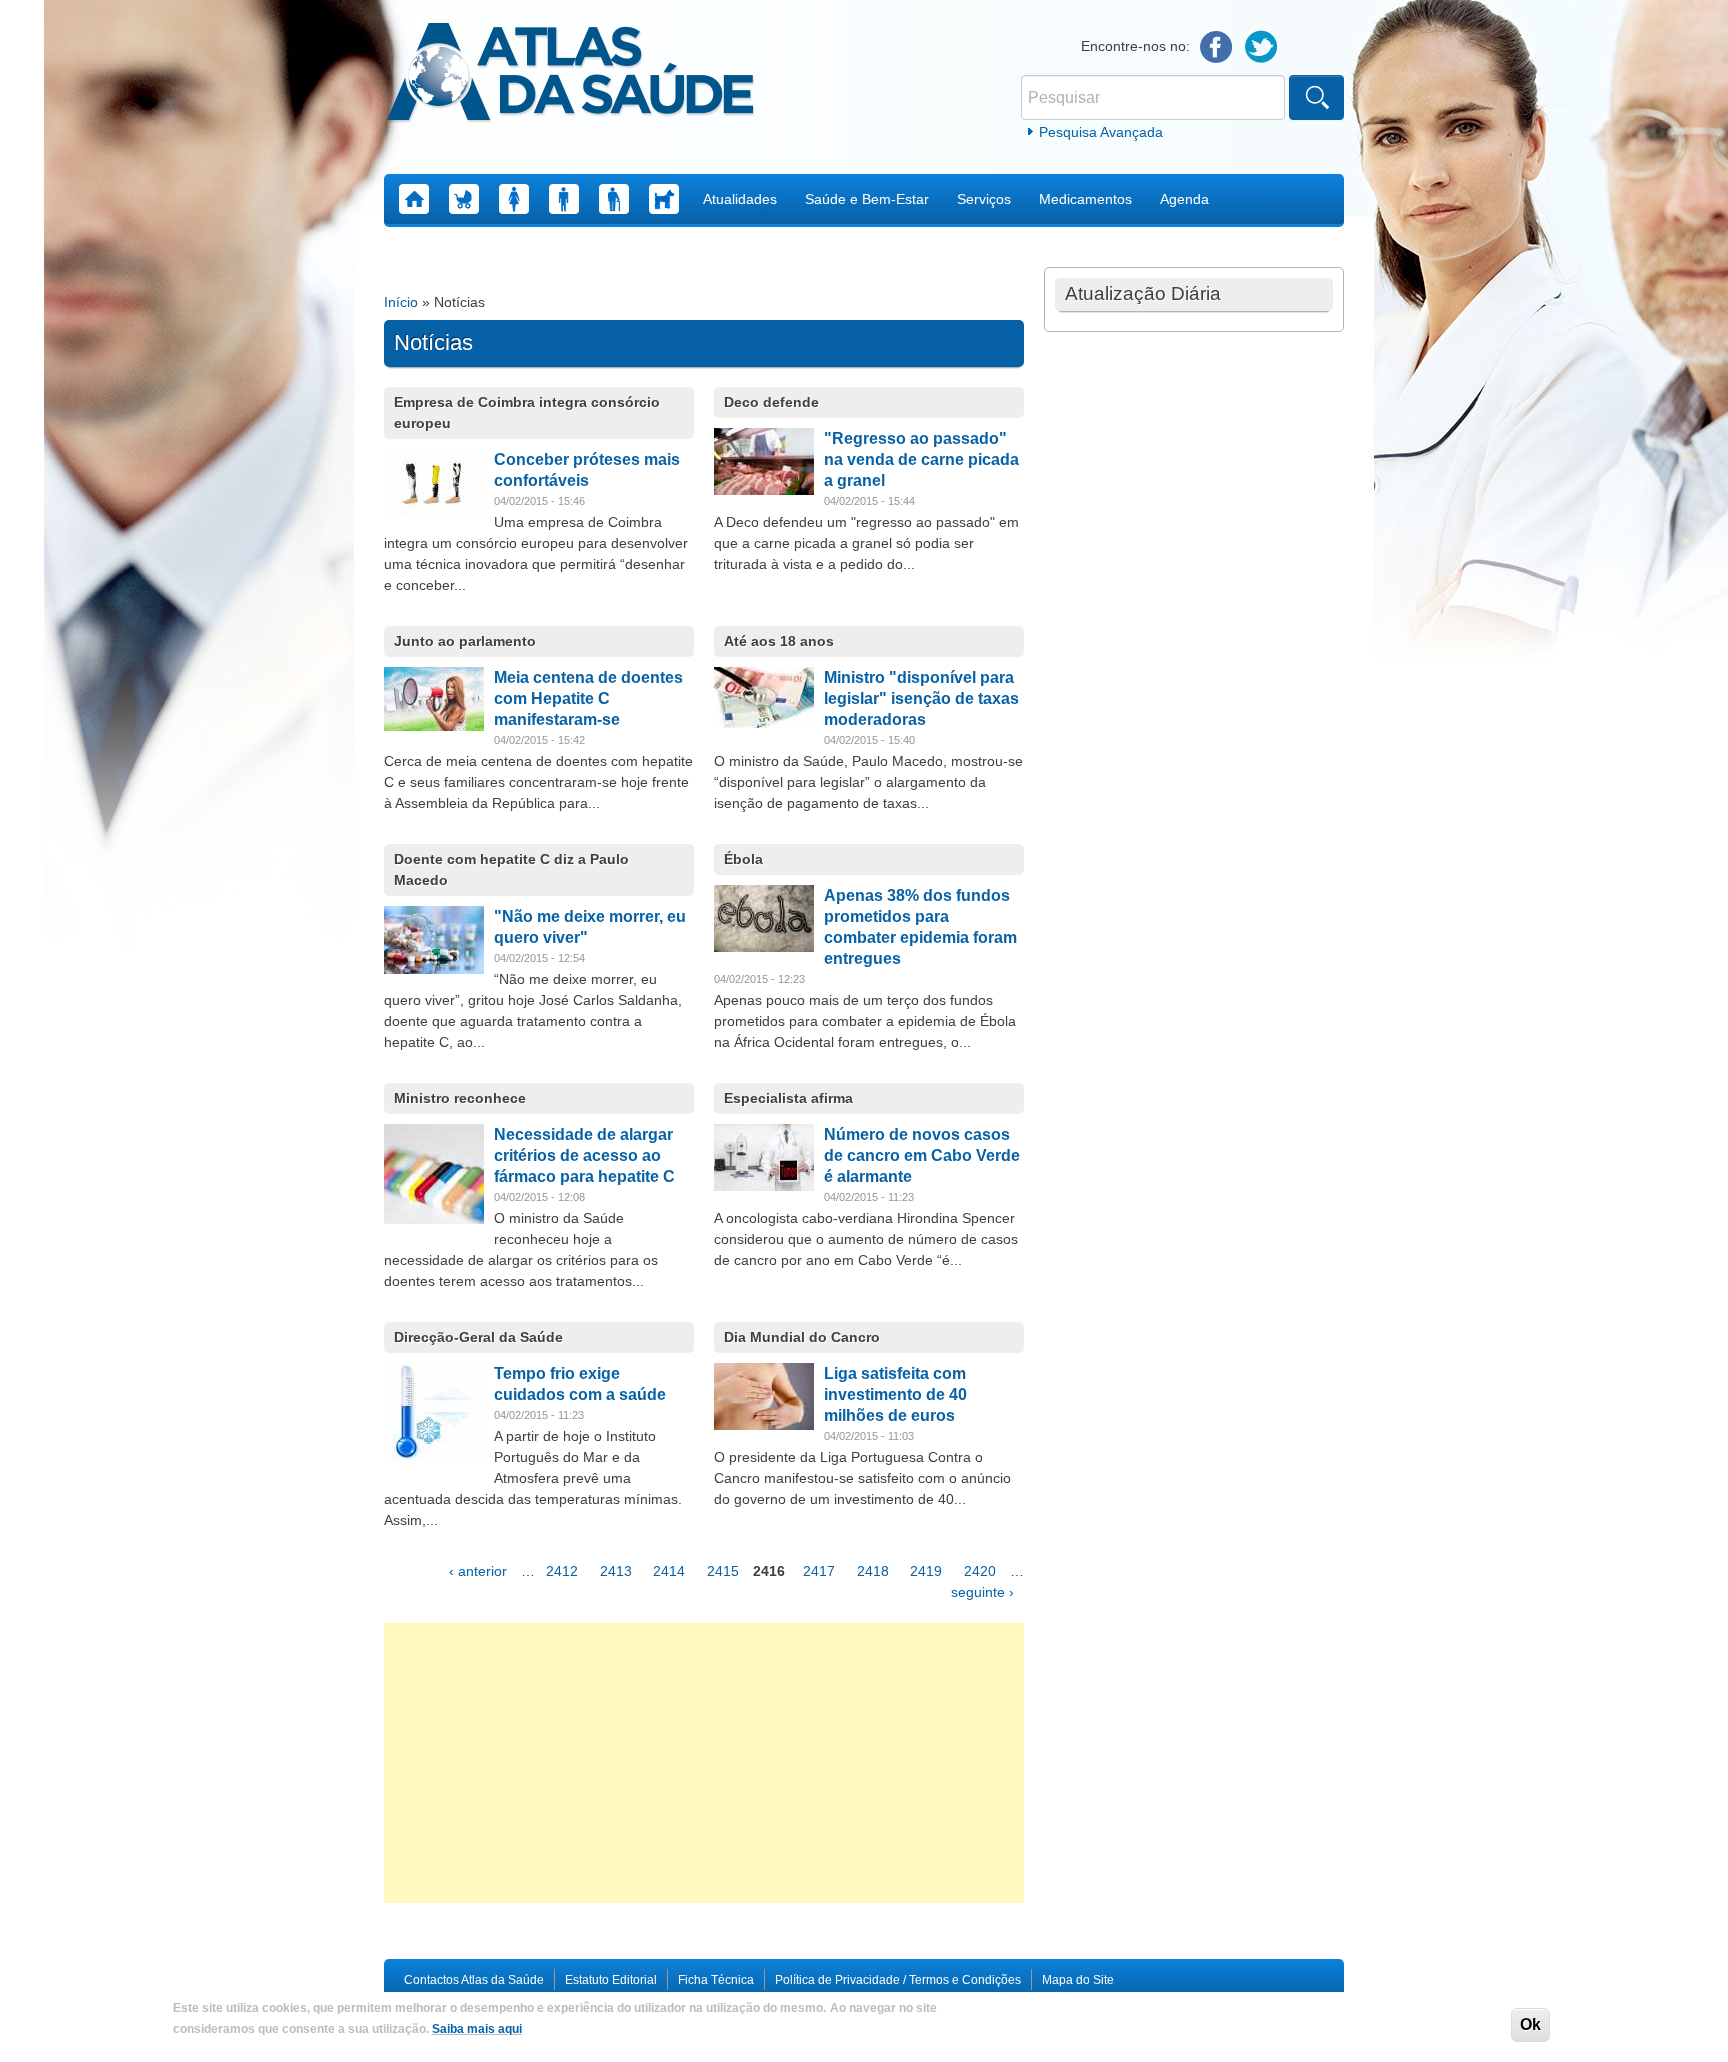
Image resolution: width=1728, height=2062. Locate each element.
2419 (926, 1571)
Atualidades (740, 199)
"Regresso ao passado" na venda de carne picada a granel (921, 459)
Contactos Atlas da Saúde (474, 1980)
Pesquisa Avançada (1101, 132)
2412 (562, 1571)
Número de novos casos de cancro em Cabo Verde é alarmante (922, 1155)
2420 (980, 1571)
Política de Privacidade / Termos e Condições (898, 1980)
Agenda (1184, 199)
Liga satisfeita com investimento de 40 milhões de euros (895, 1394)
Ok (1530, 2024)
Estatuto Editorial (611, 1980)
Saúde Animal (664, 199)
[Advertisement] (704, 1763)
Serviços (984, 199)
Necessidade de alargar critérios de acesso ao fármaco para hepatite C (584, 1155)
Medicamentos (1085, 199)
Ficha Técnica (716, 1980)
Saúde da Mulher (514, 199)
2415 (723, 1571)
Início (401, 302)
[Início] (570, 75)
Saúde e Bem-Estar (867, 199)
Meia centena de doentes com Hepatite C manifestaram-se (588, 698)
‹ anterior (478, 1571)
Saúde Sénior (614, 199)
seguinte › (982, 1592)
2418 (873, 1571)
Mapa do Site (1078, 1980)
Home (414, 199)
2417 (819, 1571)
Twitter (1261, 47)
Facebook (1216, 47)
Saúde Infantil (464, 199)
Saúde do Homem (564, 199)
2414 (669, 1571)
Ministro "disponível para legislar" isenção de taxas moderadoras (921, 698)
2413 (616, 1571)
